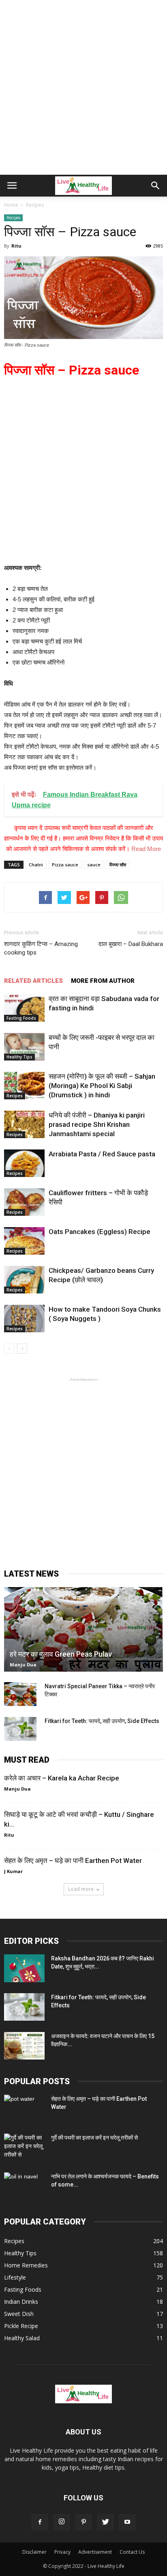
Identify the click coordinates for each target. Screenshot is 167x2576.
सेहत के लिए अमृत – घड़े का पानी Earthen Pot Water (73, 1861)
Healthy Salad (22, 2338)
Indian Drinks (21, 2302)
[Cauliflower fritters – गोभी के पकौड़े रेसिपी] (24, 1202)
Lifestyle (15, 2277)
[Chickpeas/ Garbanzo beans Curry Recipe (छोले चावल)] (24, 1280)
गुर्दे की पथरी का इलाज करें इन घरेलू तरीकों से (94, 2138)
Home (11, 205)
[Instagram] (62, 2522)
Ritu (16, 246)
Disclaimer (34, 2552)
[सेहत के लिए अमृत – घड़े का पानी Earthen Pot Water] (24, 2109)
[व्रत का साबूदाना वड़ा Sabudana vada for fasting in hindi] (24, 1008)
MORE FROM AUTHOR (103, 981)
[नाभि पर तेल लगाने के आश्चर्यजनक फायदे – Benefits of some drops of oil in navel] (24, 2187)
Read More (146, 849)
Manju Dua (23, 1665)
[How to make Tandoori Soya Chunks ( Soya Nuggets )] (24, 1319)
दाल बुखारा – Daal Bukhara (131, 944)
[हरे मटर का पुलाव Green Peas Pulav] (83, 1629)
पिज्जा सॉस (118, 865)
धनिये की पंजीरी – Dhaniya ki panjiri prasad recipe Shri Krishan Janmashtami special (97, 1124)
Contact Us (132, 2552)
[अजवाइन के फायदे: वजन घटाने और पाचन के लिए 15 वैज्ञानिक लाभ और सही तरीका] (24, 2046)
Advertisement (95, 2552)
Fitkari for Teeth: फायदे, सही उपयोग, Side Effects (102, 1721)
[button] (156, 186)
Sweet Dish (19, 2314)
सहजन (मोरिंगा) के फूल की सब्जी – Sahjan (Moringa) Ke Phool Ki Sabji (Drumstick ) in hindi (102, 1086)
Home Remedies (26, 2265)
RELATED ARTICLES (33, 981)
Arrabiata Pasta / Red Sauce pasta (102, 1154)
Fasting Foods (21, 1018)
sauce (94, 865)
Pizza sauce (65, 865)
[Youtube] (127, 2522)
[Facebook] (40, 2522)
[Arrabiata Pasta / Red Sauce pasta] (24, 1163)
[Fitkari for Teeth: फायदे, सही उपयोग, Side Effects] (20, 1729)
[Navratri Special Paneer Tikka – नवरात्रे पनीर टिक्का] (20, 1694)
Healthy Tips (19, 1057)
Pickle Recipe (21, 2326)
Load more (81, 1889)
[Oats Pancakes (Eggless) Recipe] (24, 1241)
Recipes (13, 218)
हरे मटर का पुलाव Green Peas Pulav (61, 1654)
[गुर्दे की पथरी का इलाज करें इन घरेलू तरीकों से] (24, 2148)
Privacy (62, 2552)
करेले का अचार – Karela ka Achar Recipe (62, 1778)
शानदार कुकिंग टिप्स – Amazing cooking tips (41, 948)
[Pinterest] (83, 2522)
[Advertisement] (83, 87)
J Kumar (13, 1871)
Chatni (36, 865)
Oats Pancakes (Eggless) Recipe (100, 1232)
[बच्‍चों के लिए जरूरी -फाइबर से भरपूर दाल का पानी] (24, 1047)
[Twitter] (105, 2522)
